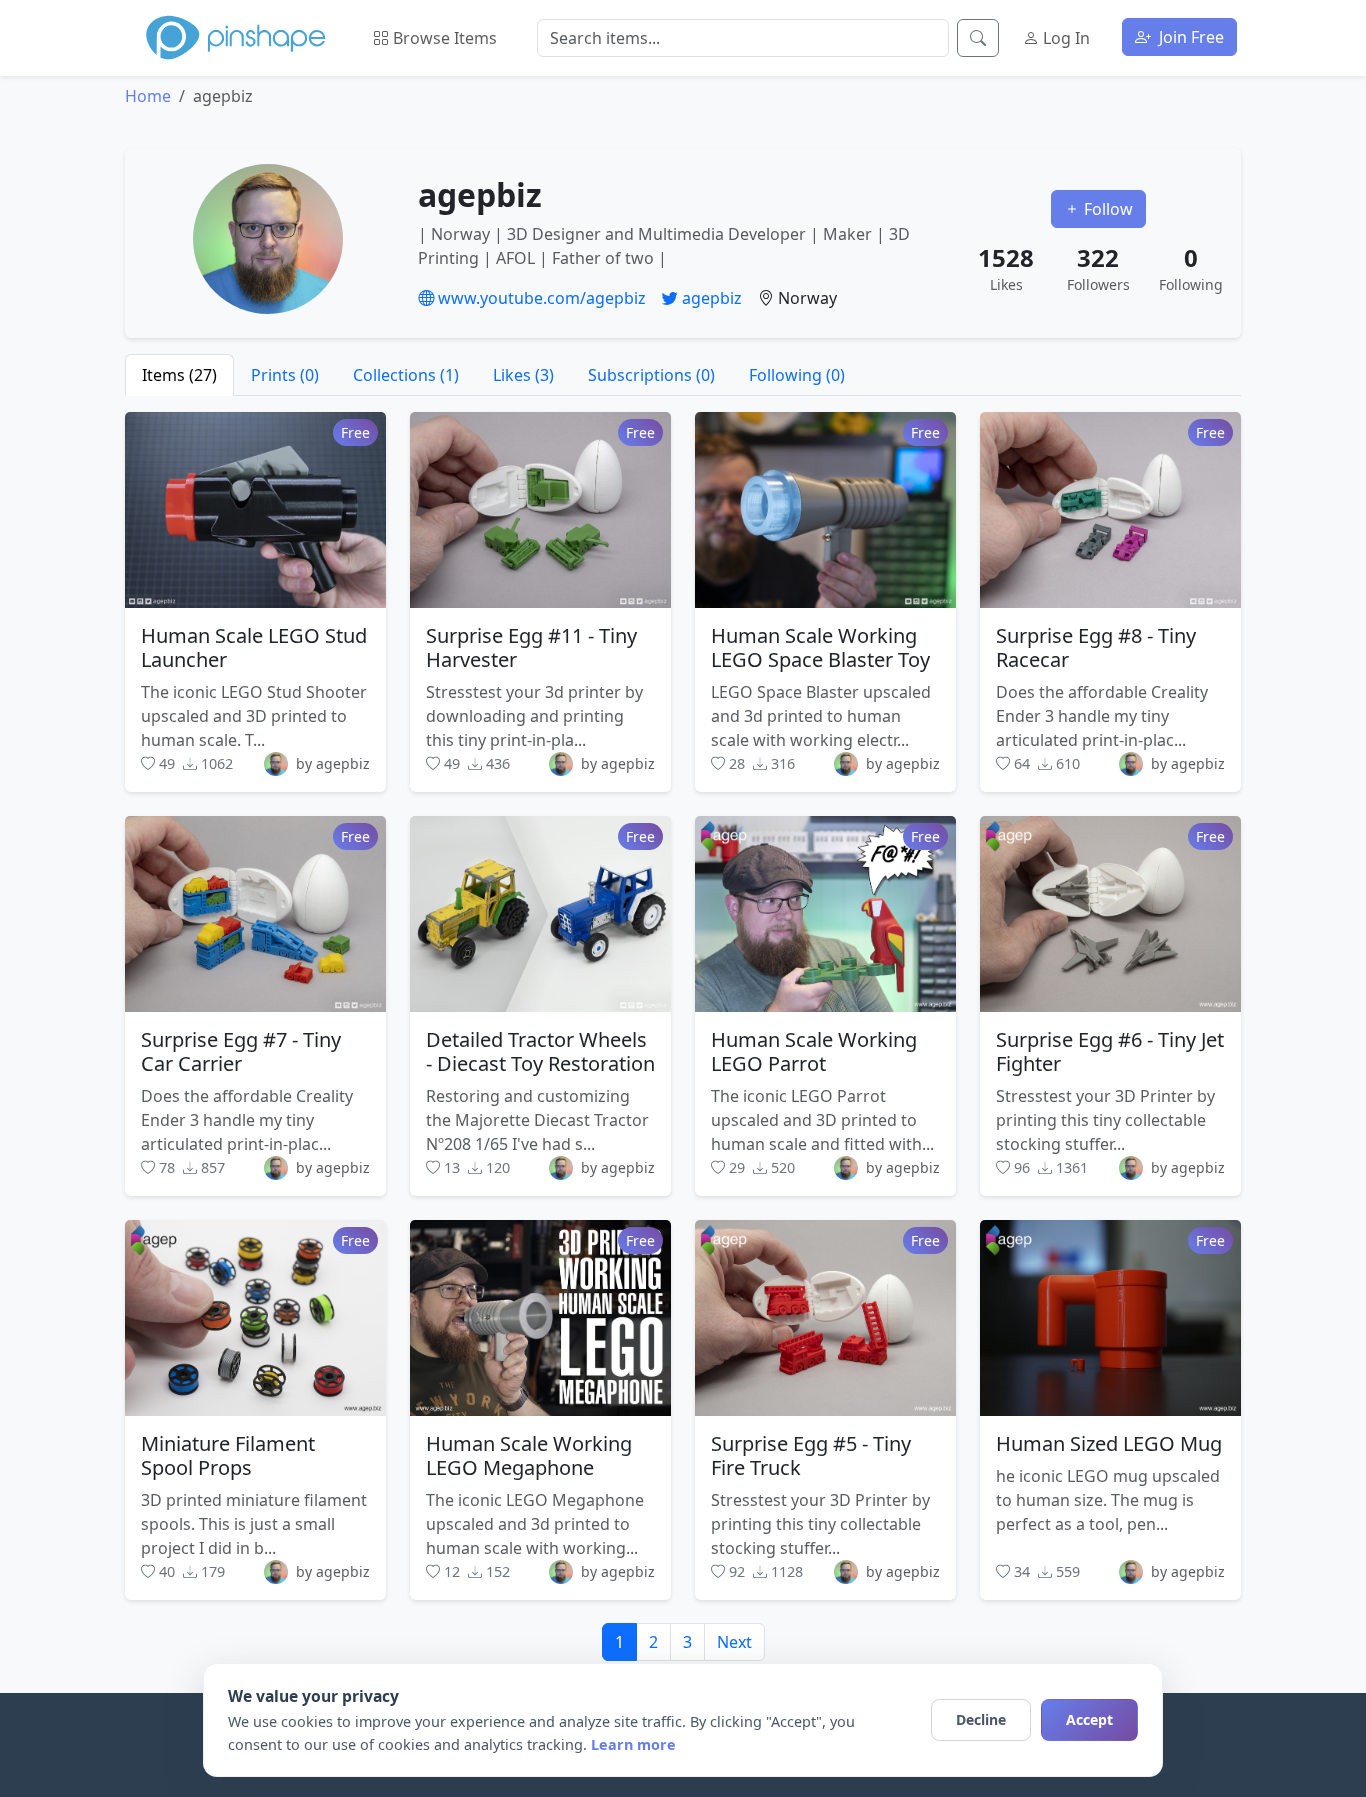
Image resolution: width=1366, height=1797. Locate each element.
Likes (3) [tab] (523, 375)
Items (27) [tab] (179, 375)
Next (734, 1642)
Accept (1089, 1719)
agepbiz (710, 298)
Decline (981, 1719)
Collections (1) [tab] (406, 375)
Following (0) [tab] (797, 375)
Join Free (1189, 37)
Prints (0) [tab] (285, 375)
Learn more (633, 1744)
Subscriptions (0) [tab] (651, 375)
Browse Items (443, 38)
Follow (1106, 209)
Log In (1064, 38)
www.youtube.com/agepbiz (540, 298)
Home (148, 96)
